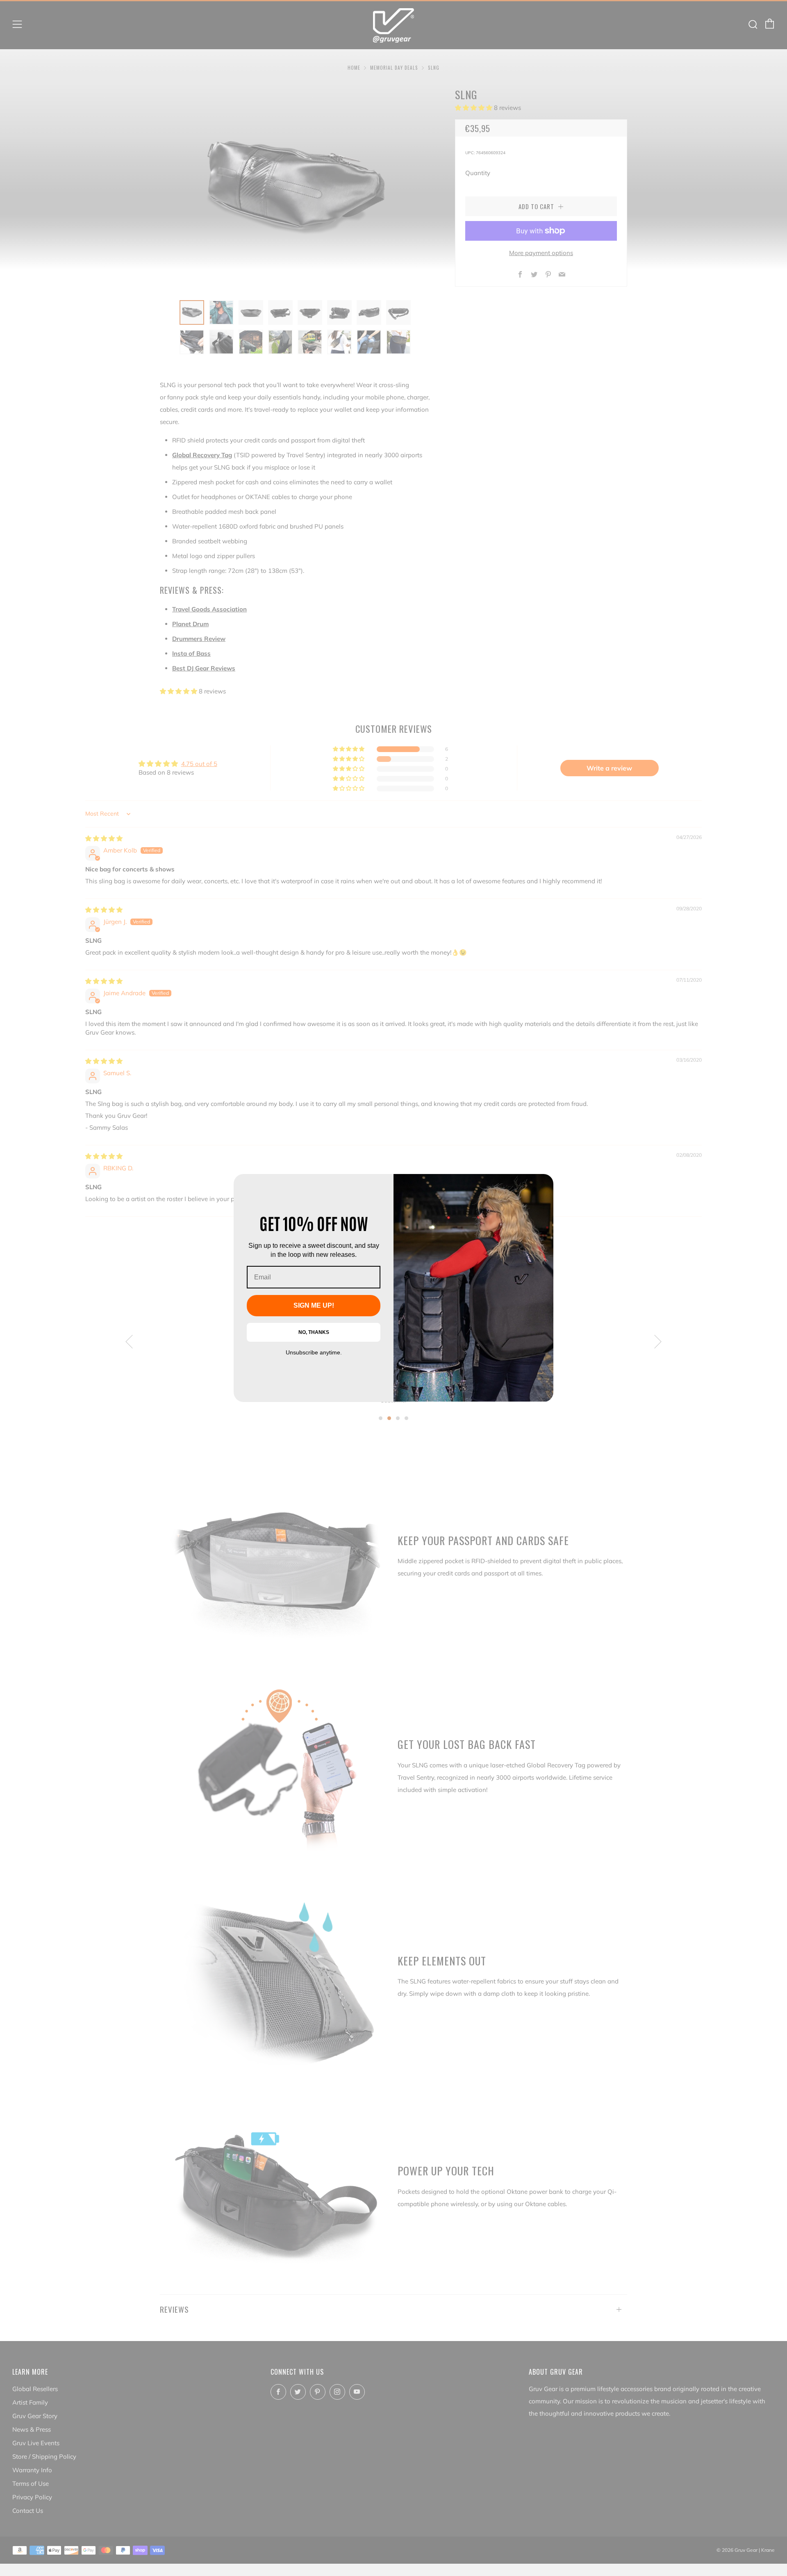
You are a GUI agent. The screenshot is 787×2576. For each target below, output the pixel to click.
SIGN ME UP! (314, 1305)
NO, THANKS (314, 1332)
